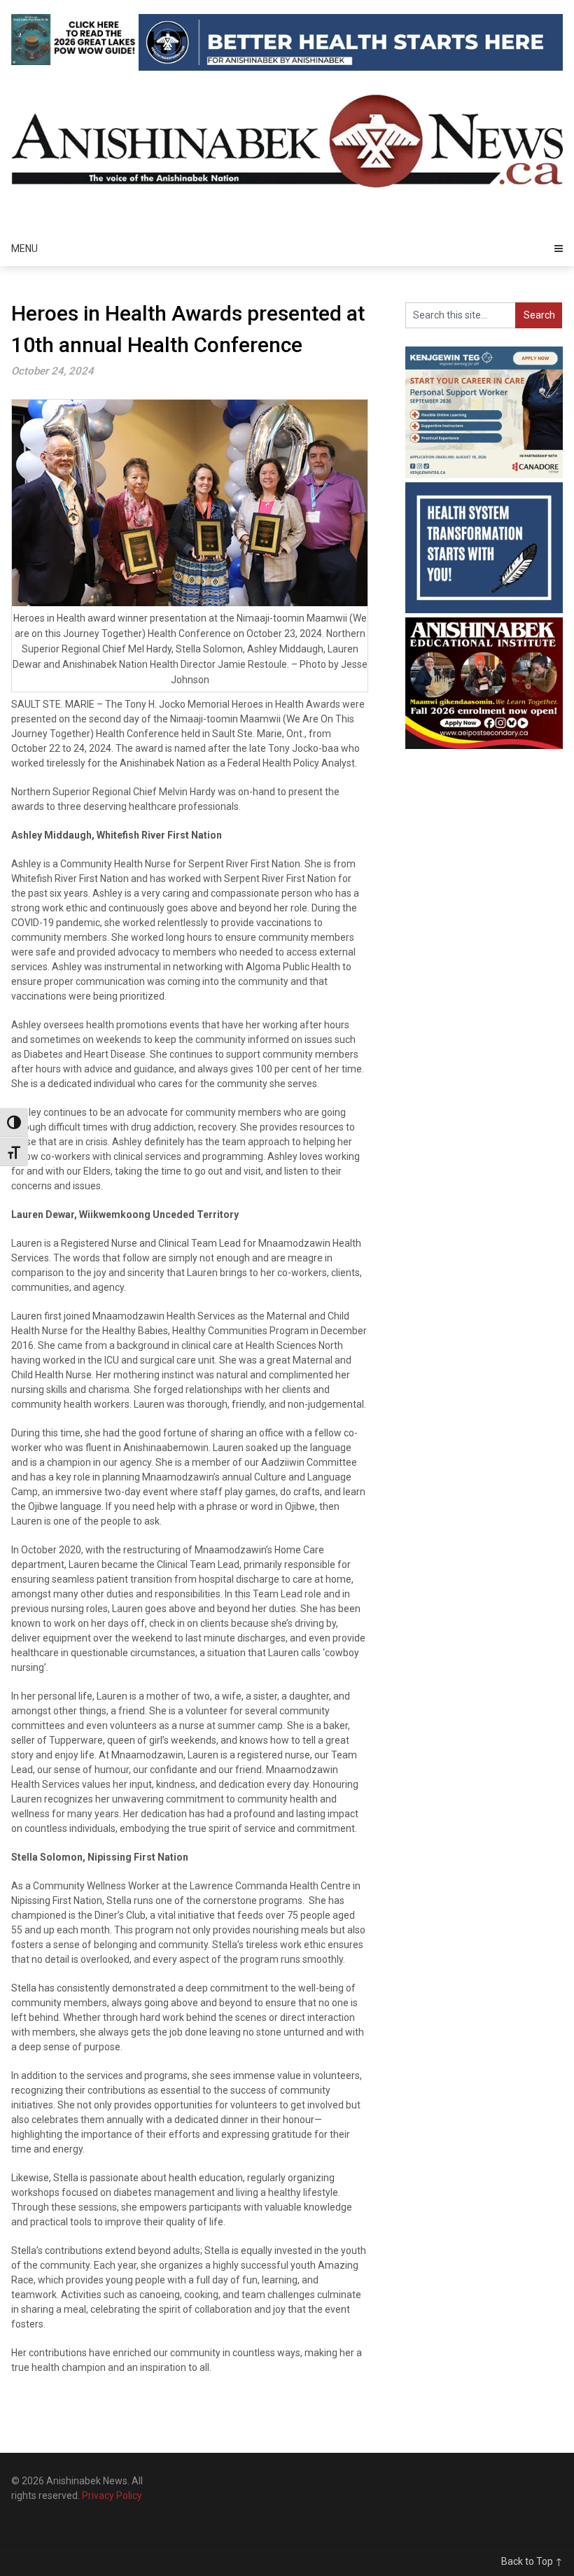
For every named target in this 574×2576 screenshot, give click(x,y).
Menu (24, 248)
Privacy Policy (112, 2495)
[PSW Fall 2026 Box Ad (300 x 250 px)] (484, 475)
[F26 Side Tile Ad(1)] (484, 745)
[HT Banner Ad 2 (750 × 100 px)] (351, 67)
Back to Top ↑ (532, 2561)
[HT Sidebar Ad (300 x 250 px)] (484, 610)
